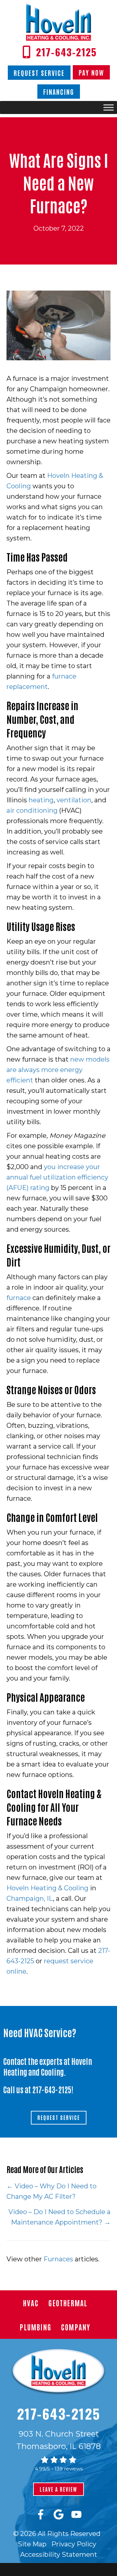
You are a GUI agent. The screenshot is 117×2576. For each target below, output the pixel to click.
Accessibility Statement (59, 2555)
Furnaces (58, 2259)
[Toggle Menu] (109, 108)
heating (41, 800)
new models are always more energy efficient (58, 1070)
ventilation (74, 800)
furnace (19, 1298)
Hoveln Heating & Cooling (47, 1888)
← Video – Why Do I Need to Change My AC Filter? (52, 2191)
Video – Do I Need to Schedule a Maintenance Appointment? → (59, 2217)
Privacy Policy (74, 2544)
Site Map (32, 2544)
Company (76, 2327)
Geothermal (68, 2303)
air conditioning (32, 810)
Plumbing (36, 2327)
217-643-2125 (52, 2089)
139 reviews (69, 2469)
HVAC (31, 2303)
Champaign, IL (30, 1898)
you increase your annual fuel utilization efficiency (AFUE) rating (57, 1177)
